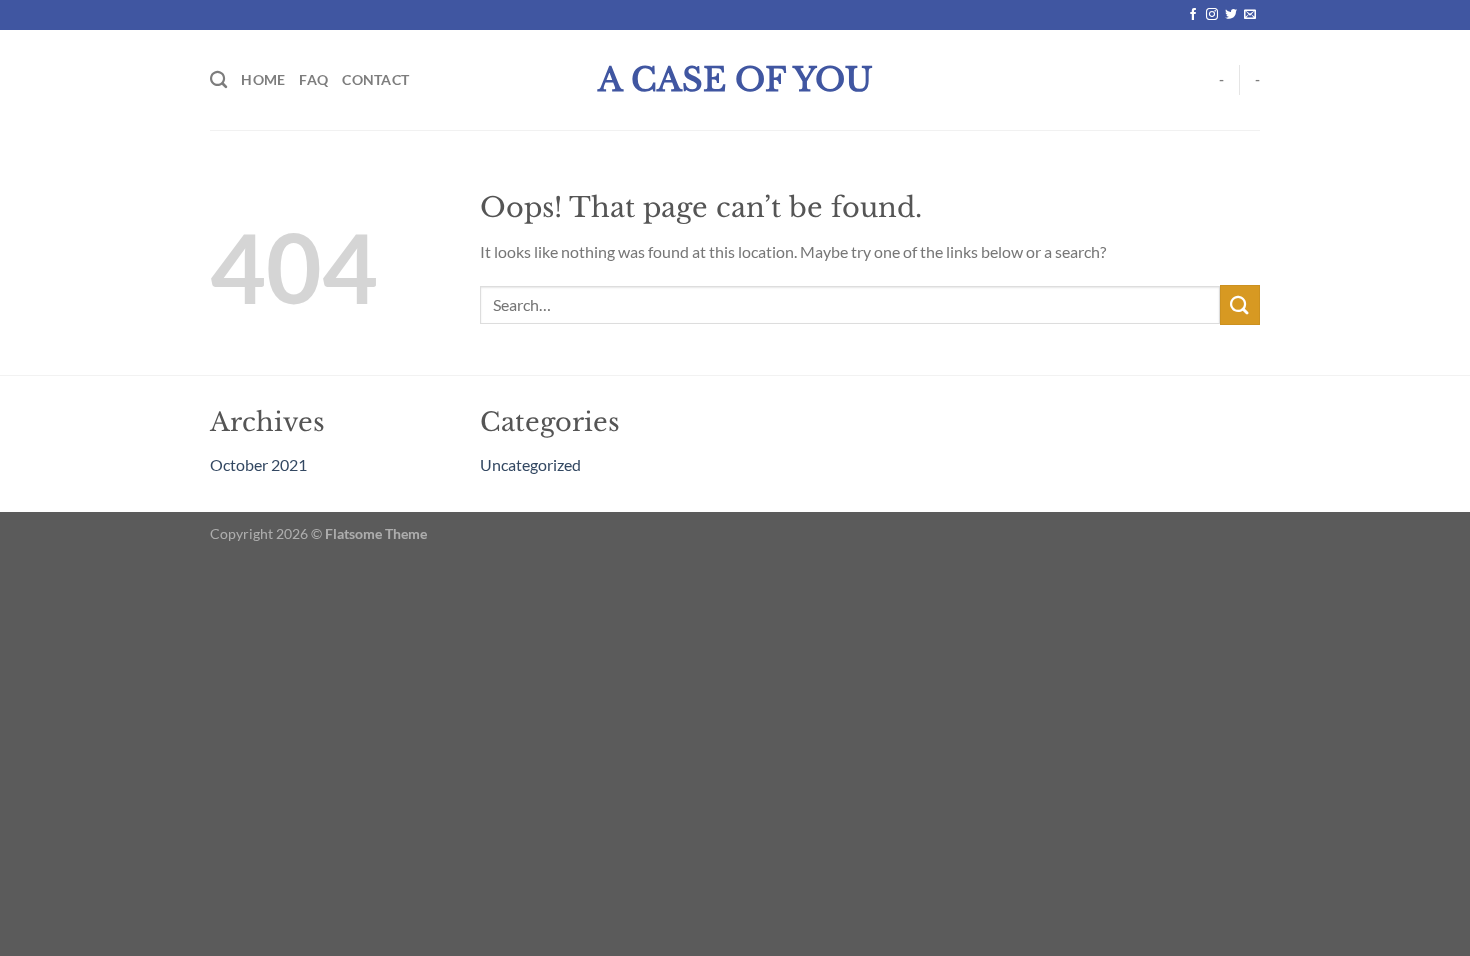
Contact (375, 79)
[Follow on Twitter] (1231, 15)
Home (263, 79)
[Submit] (1240, 304)
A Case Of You (735, 80)
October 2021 (258, 464)
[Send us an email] (1250, 15)
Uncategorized (530, 464)
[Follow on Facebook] (1193, 15)
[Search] (218, 80)
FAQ (313, 79)
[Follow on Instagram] (1212, 15)
